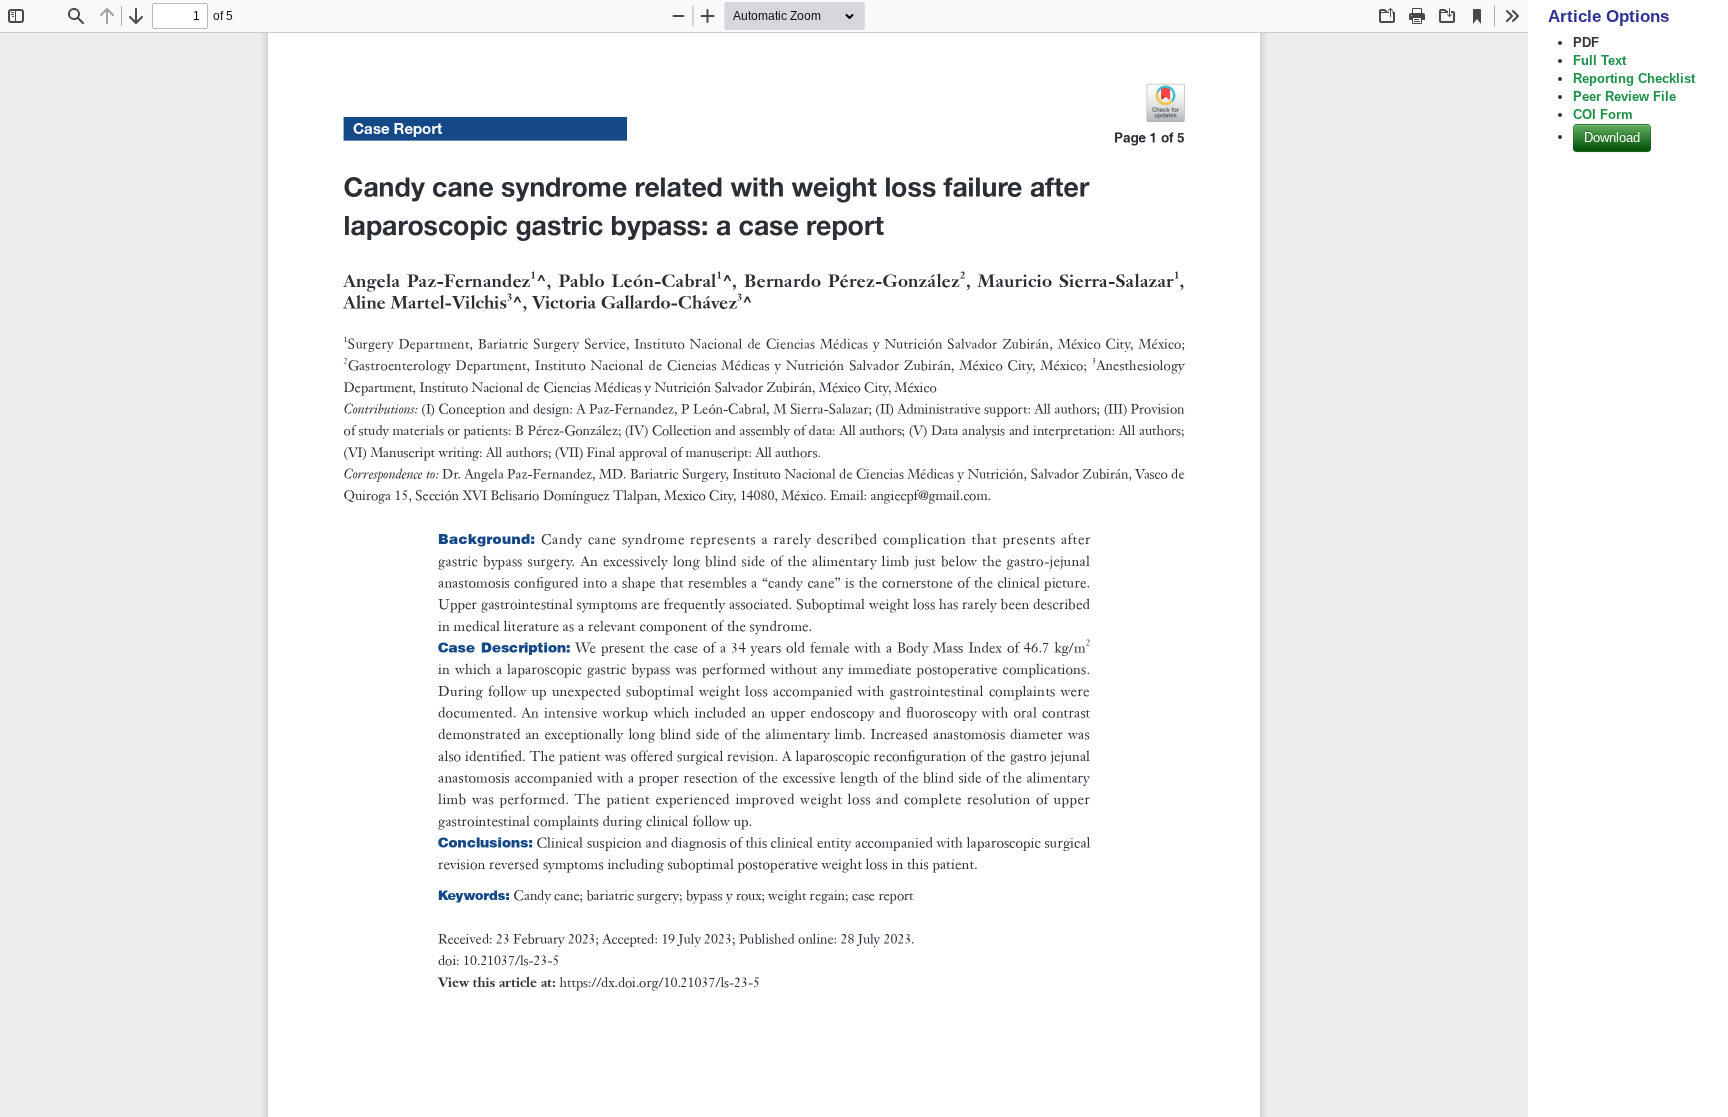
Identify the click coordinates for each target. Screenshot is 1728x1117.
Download (1612, 137)
